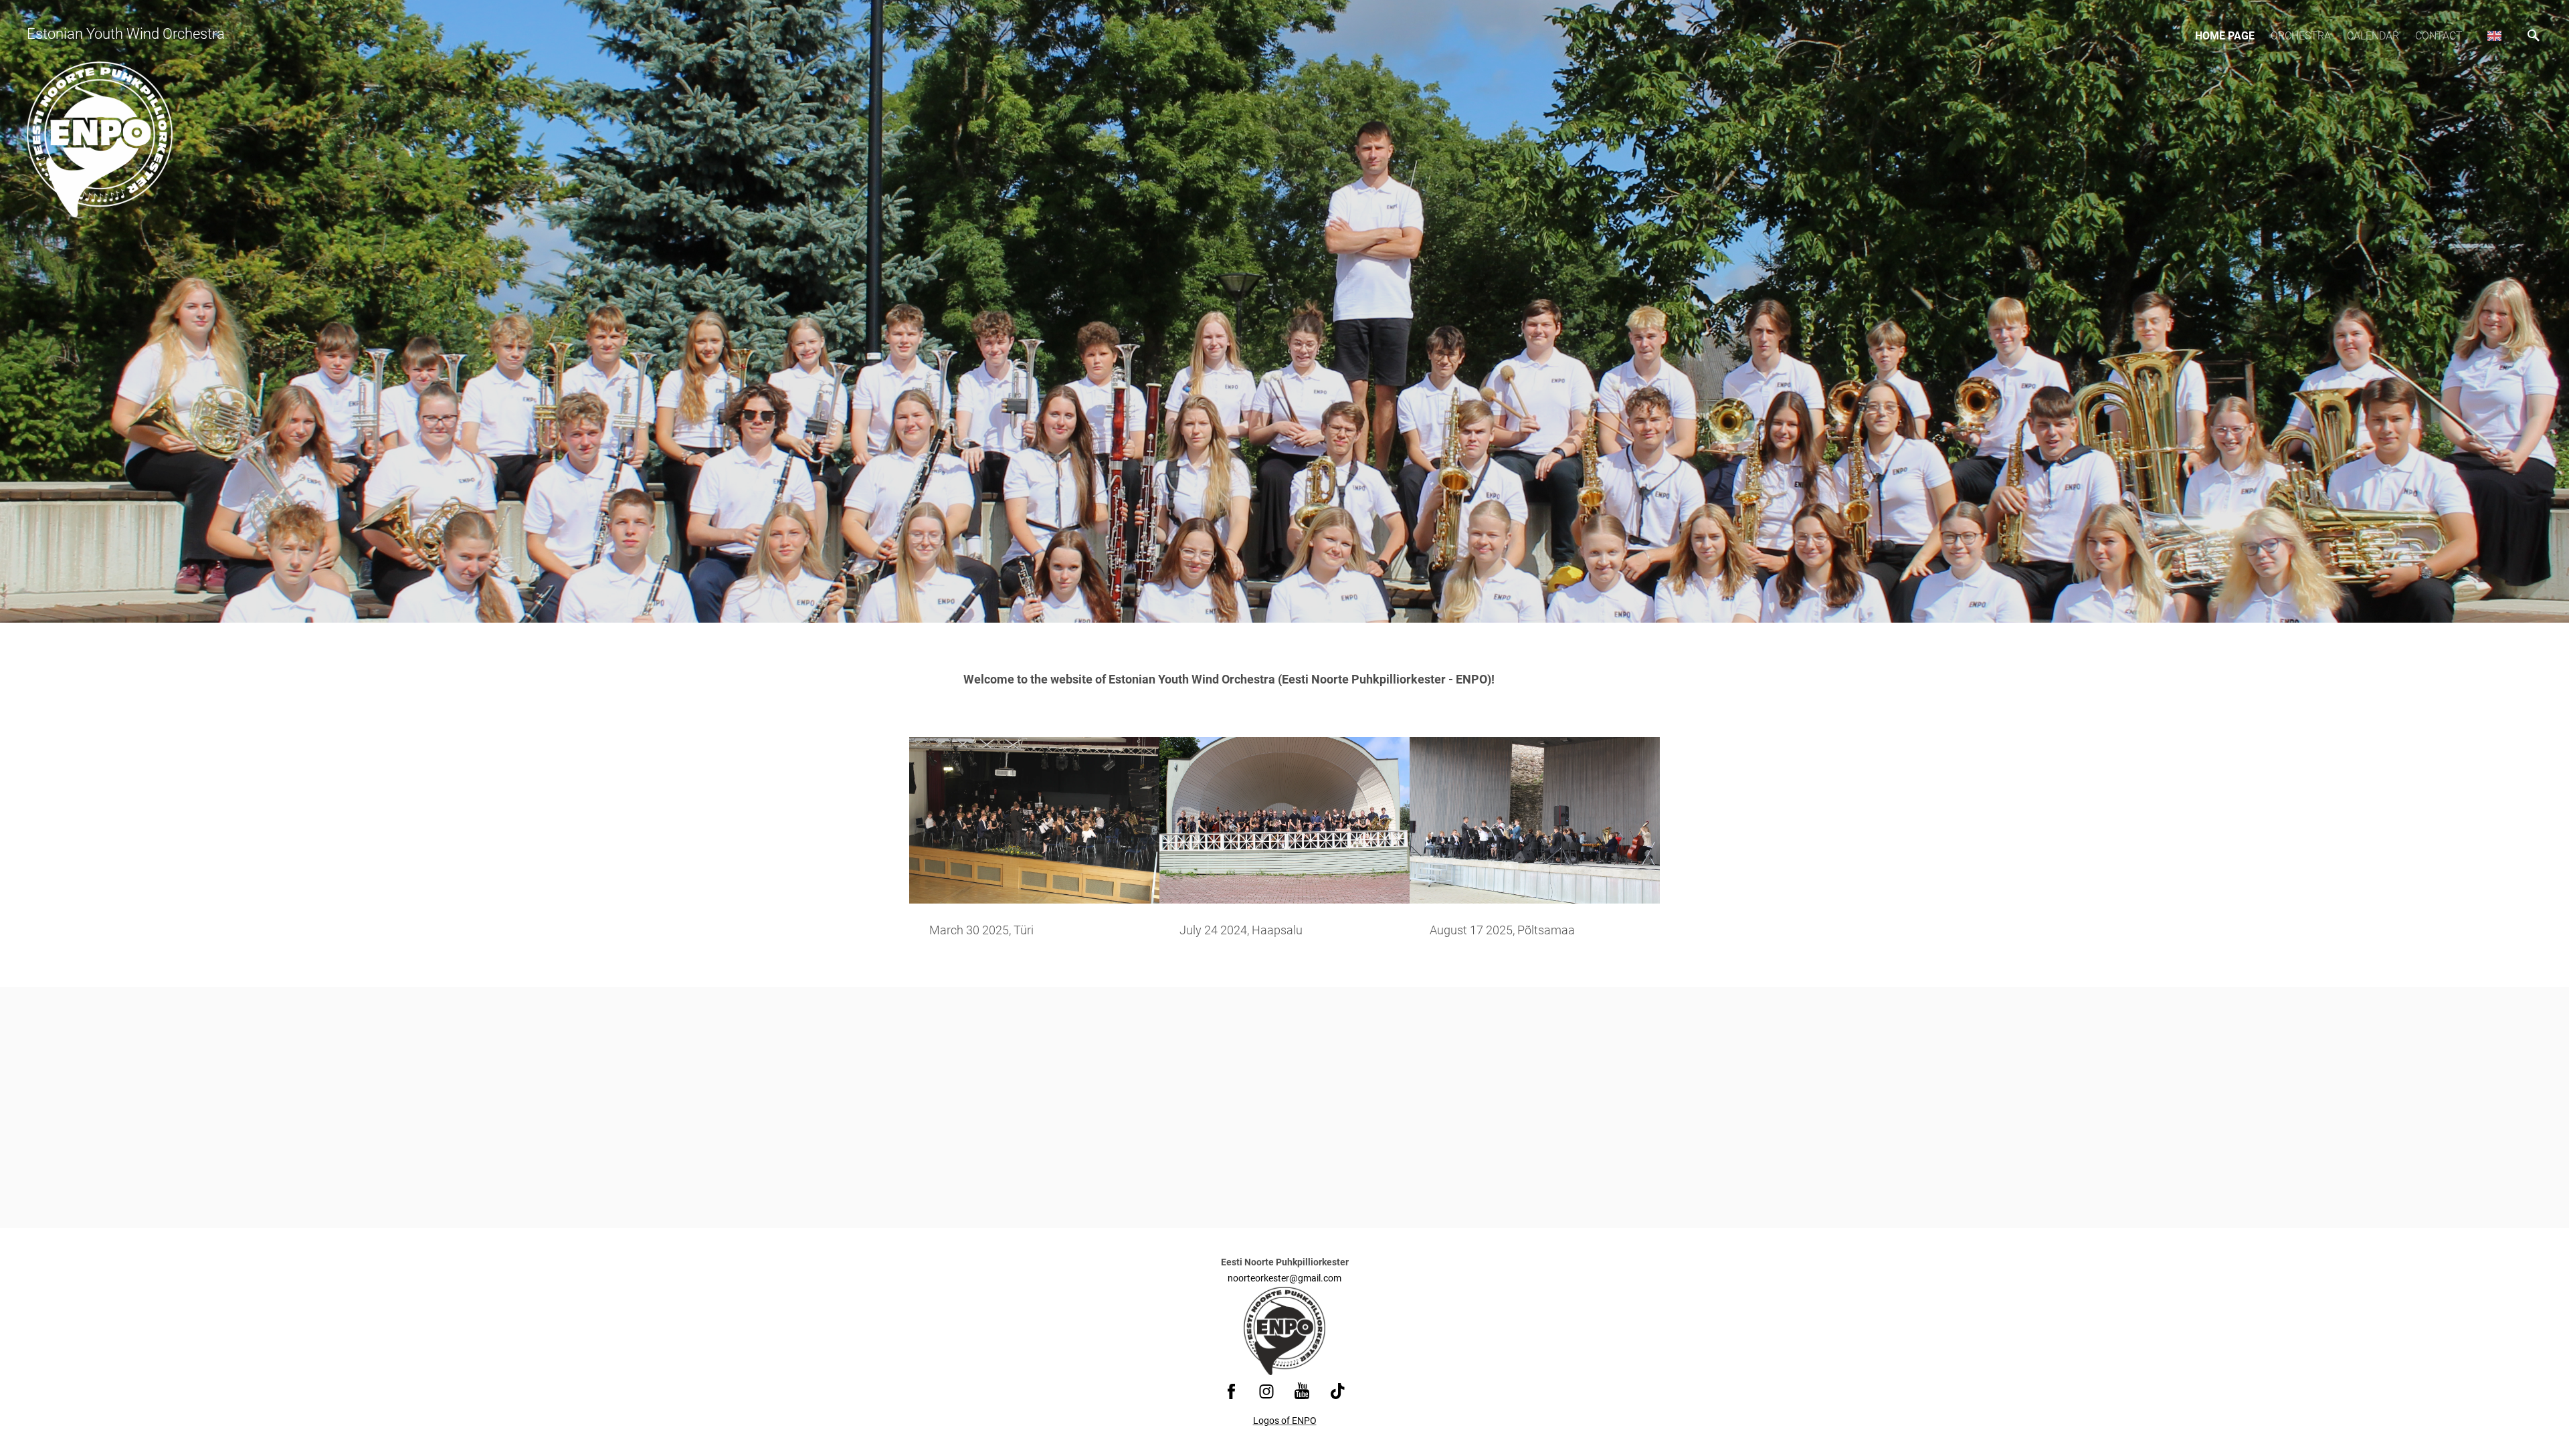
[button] (2494, 35)
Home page (2225, 36)
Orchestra (2301, 36)
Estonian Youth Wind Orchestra (126, 34)
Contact (2439, 36)
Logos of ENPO (1285, 1421)
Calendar (2373, 36)
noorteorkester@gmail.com (1284, 1278)
